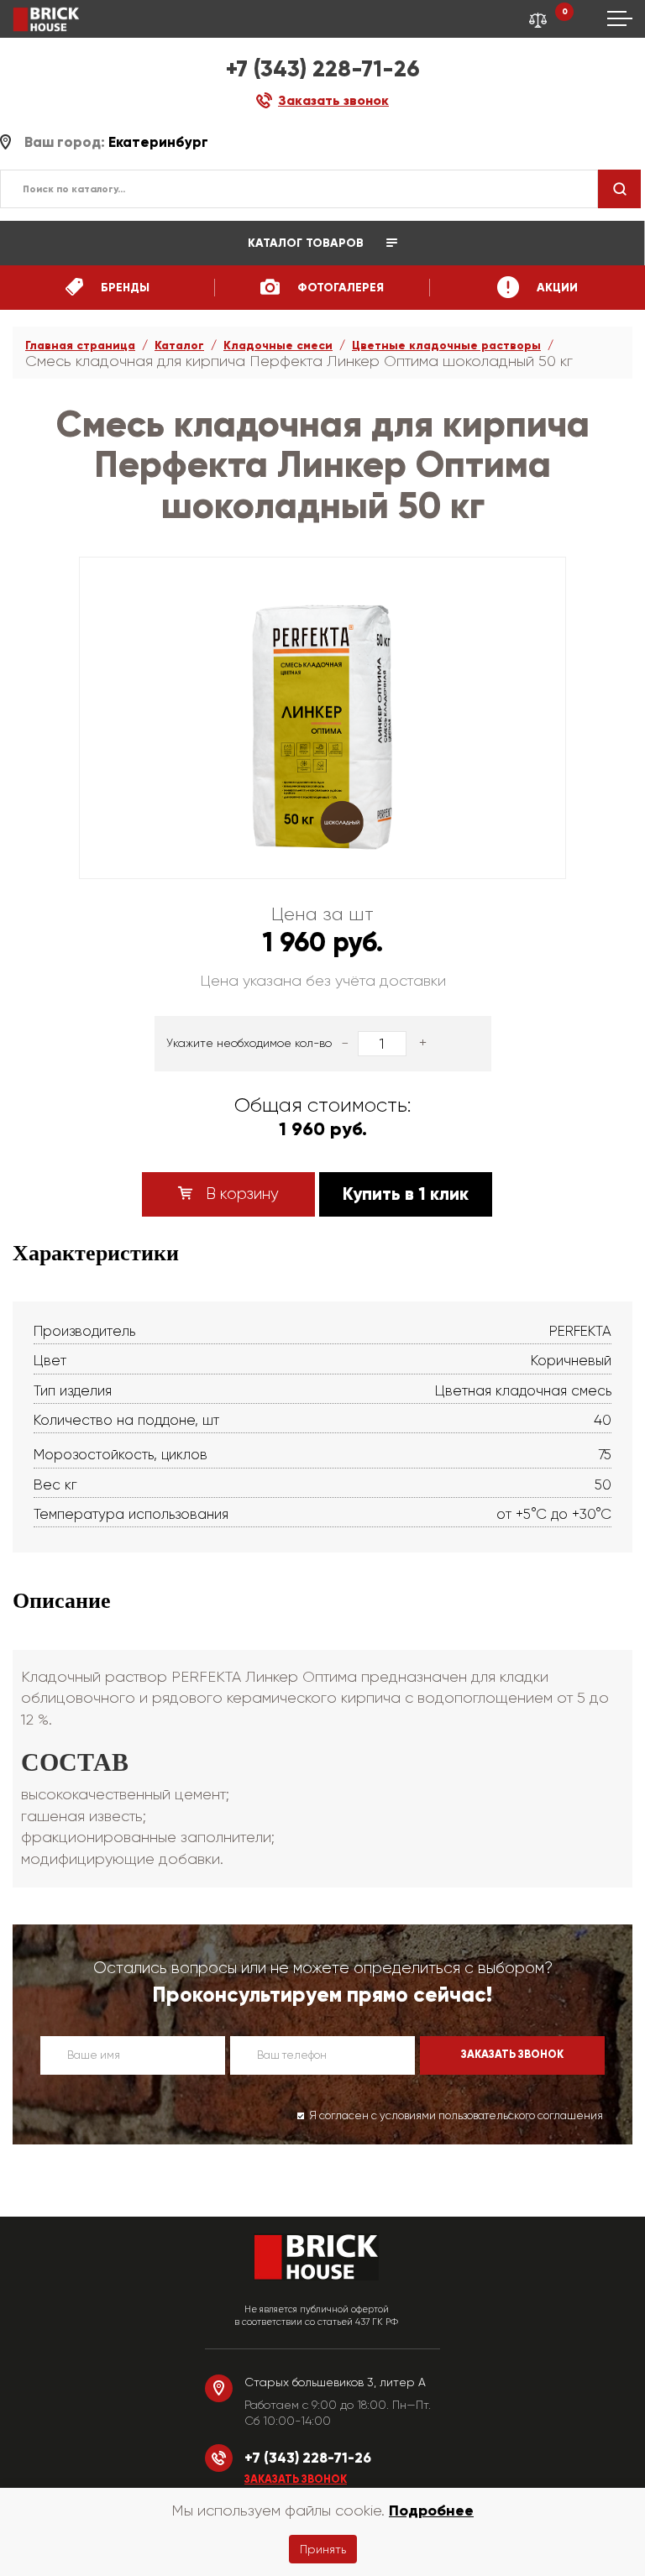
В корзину (240, 1194)
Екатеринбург (158, 142)
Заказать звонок (296, 2479)
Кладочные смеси (278, 346)
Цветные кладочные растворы (446, 346)
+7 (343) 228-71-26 (323, 68)
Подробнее (431, 2511)
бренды (123, 288)
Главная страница (80, 346)
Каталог (179, 346)
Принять (323, 2549)
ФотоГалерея (339, 288)
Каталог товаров (307, 243)
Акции (556, 288)
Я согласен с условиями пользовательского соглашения (456, 2115)
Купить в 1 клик (406, 1194)
